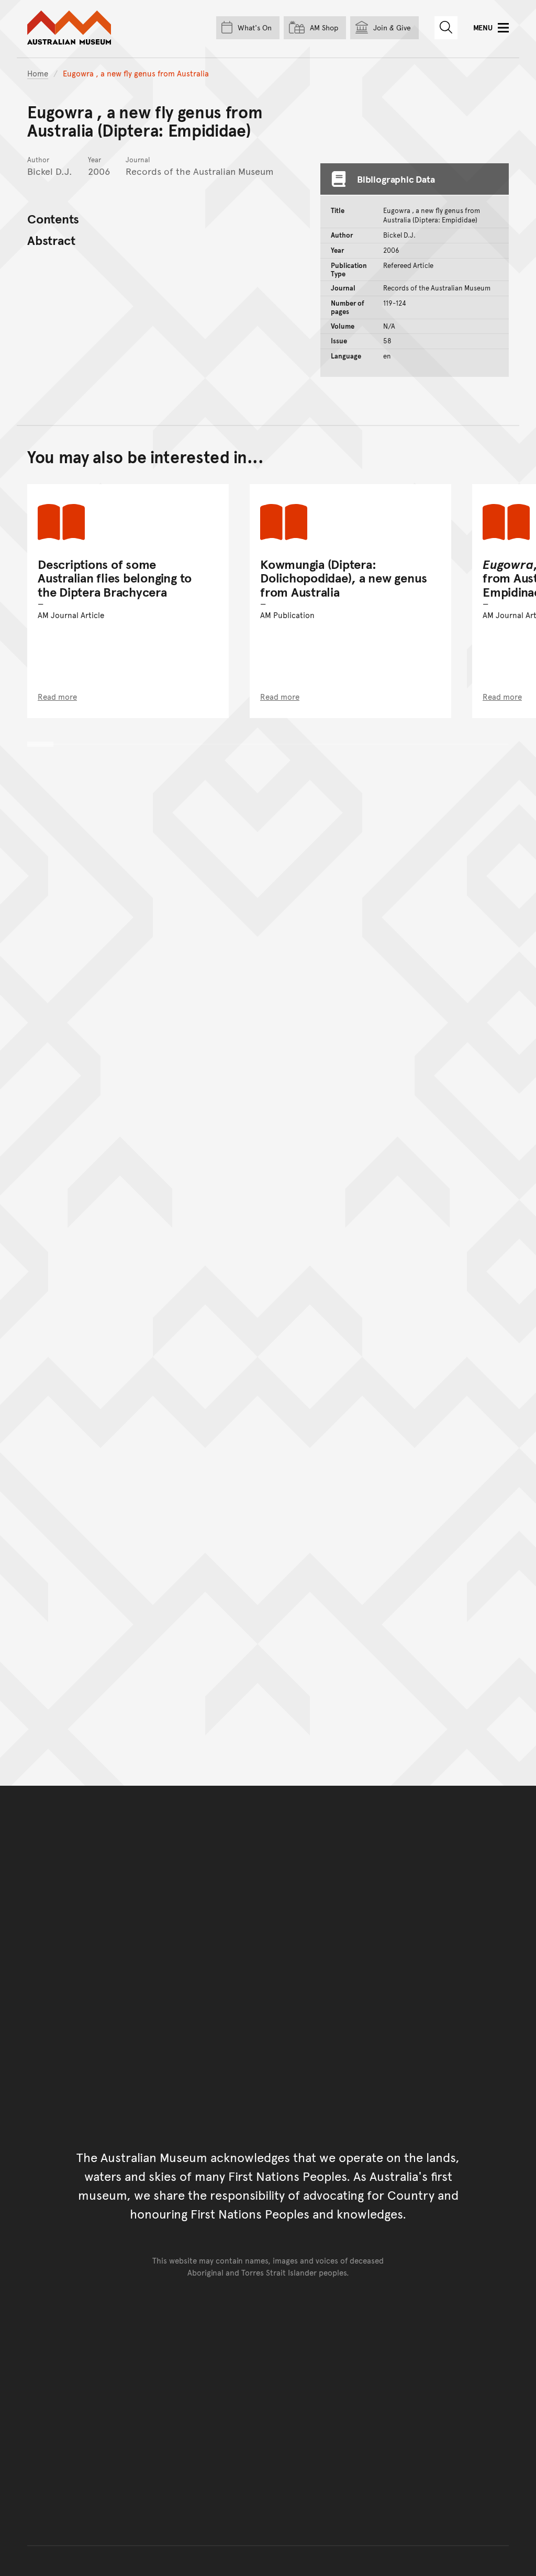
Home (38, 73)
